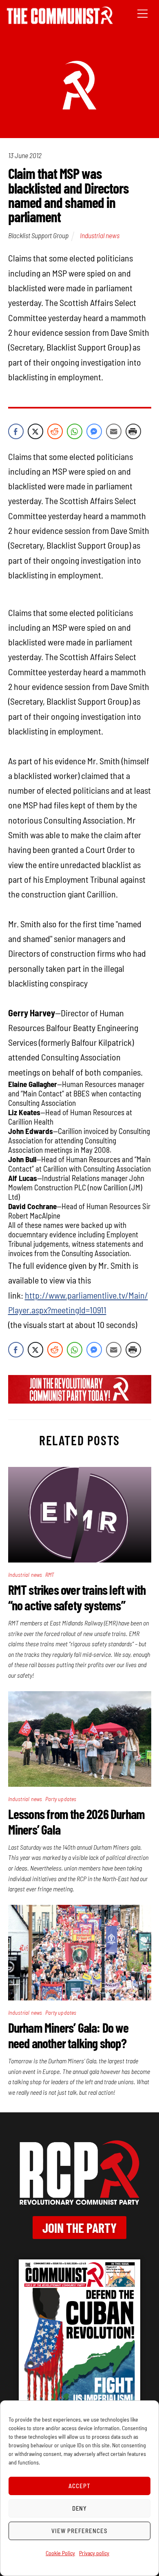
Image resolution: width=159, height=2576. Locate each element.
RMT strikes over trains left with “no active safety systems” (77, 1597)
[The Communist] (60, 21)
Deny (80, 2508)
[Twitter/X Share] (35, 431)
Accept (79, 2486)
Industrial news (100, 235)
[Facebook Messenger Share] (94, 431)
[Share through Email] (114, 431)
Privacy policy (94, 2553)
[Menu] (142, 13)
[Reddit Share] (55, 431)
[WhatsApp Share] (75, 431)
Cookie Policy (60, 2553)
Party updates (61, 1799)
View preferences (79, 2531)
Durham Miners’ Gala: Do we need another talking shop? (68, 2035)
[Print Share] (133, 431)
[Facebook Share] (16, 431)
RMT (50, 1575)
